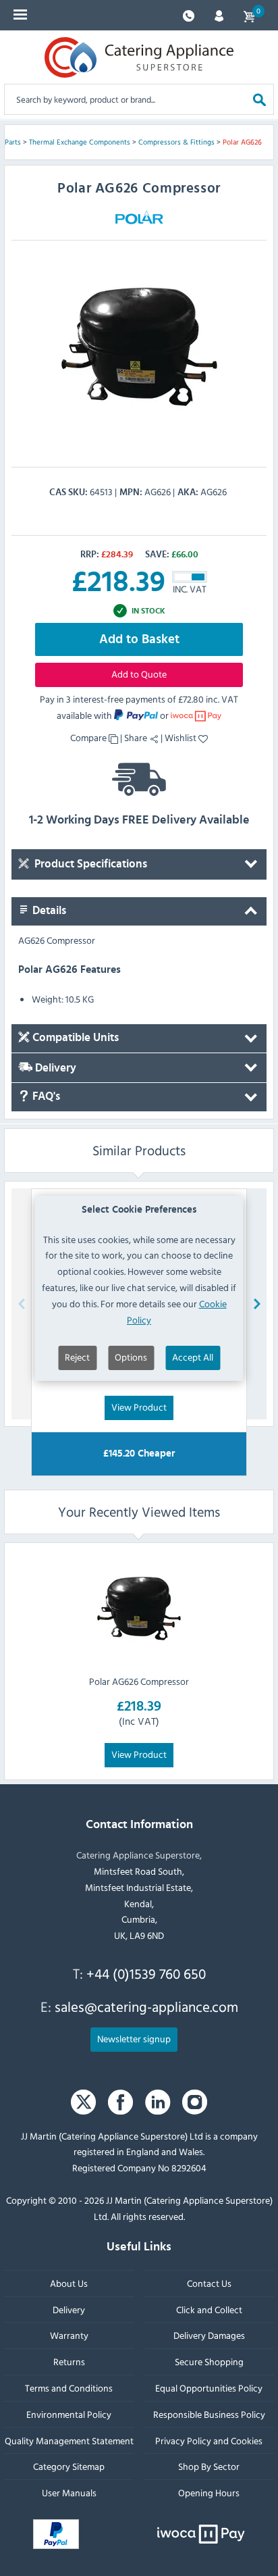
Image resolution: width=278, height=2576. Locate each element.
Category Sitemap (69, 2467)
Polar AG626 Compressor (139, 1681)
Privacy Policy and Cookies (209, 2441)
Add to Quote (139, 674)
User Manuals (69, 2493)
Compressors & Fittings (176, 142)
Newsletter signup (134, 2039)
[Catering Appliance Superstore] (139, 57)
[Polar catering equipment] (139, 217)
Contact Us (209, 2283)
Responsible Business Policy (209, 2414)
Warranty (69, 2336)
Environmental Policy (69, 2414)
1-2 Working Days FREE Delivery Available (139, 820)
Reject (77, 1357)
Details (48, 911)
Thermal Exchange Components (80, 142)
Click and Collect (209, 2309)
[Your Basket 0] (249, 15)
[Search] (259, 99)
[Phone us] (189, 15)
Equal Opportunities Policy (209, 2388)
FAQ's (45, 1097)
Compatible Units (74, 1038)
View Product (139, 1407)
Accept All (193, 1357)
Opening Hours (209, 2493)
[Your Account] (219, 15)
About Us (69, 2283)
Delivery (54, 1068)
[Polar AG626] (139, 347)
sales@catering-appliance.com (146, 2007)
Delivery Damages (209, 2336)
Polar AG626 (242, 142)
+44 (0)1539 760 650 (146, 1973)
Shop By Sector (209, 2467)
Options (131, 1357)
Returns (69, 2362)
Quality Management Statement (69, 2441)
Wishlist (182, 737)
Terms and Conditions (69, 2388)
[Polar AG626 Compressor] (139, 1609)
